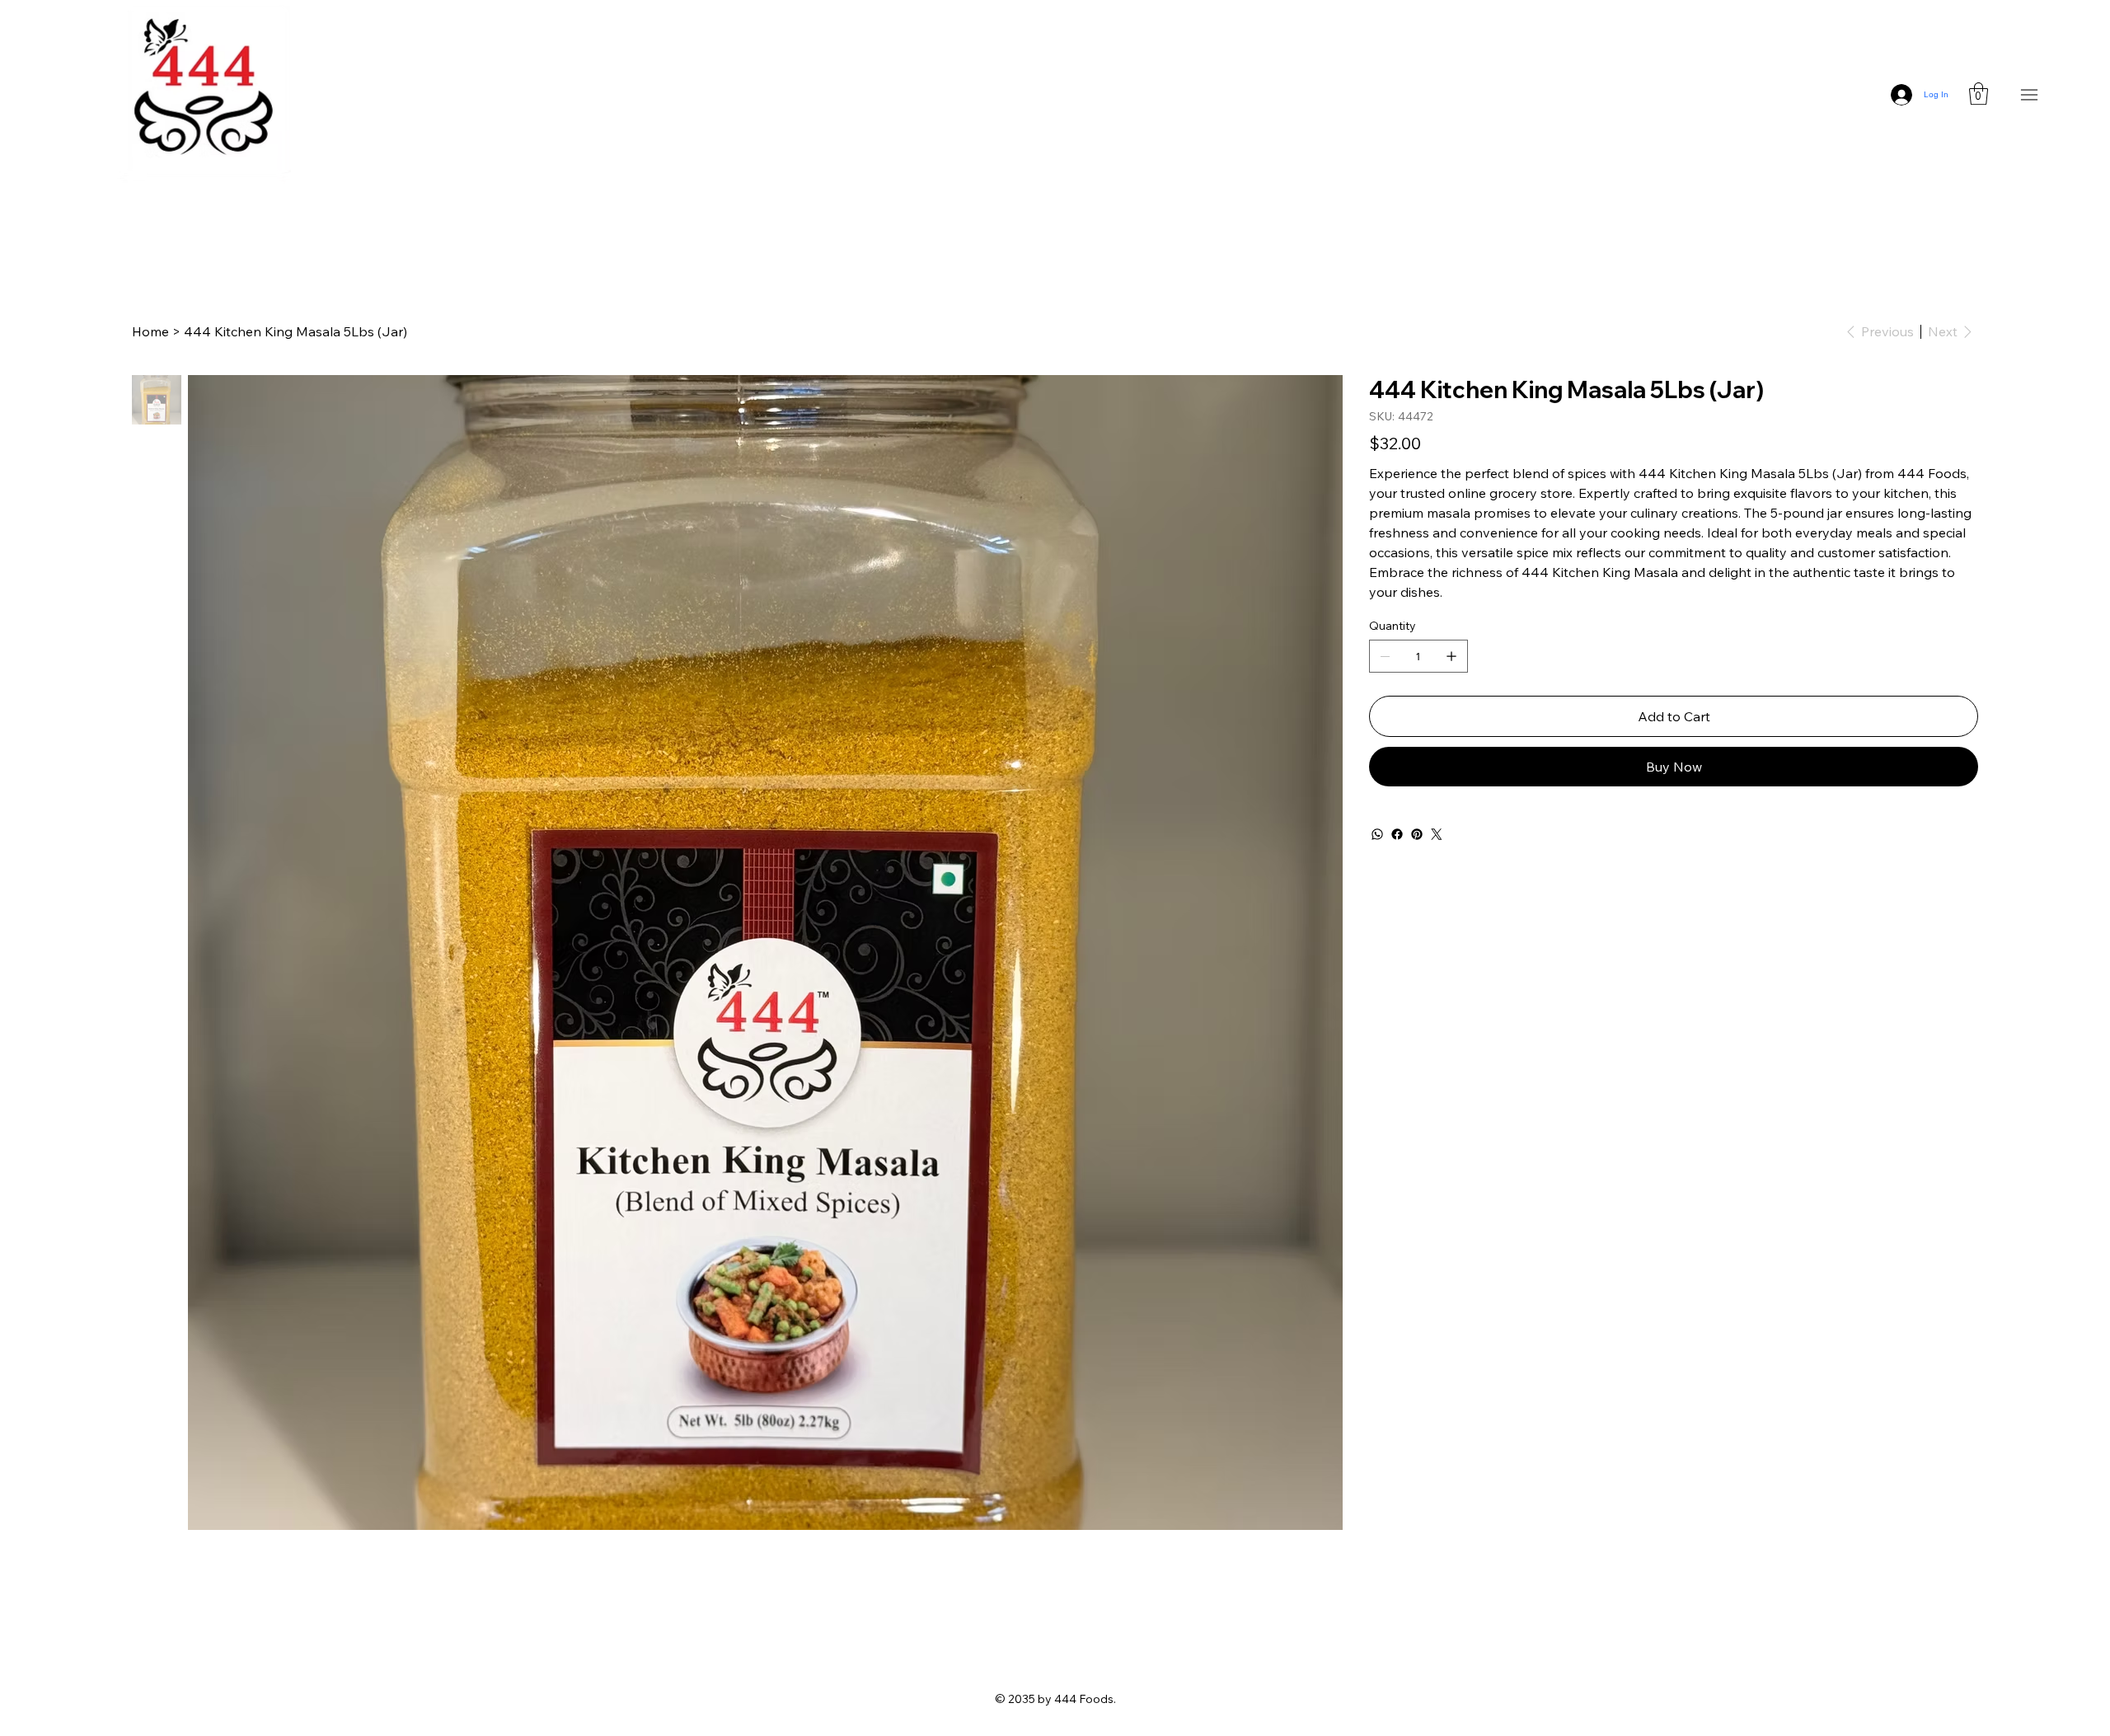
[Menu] (2030, 94)
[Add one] (1451, 656)
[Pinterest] (1417, 834)
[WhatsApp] (1377, 834)
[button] (1979, 94)
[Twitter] (1437, 834)
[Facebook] (1397, 834)
